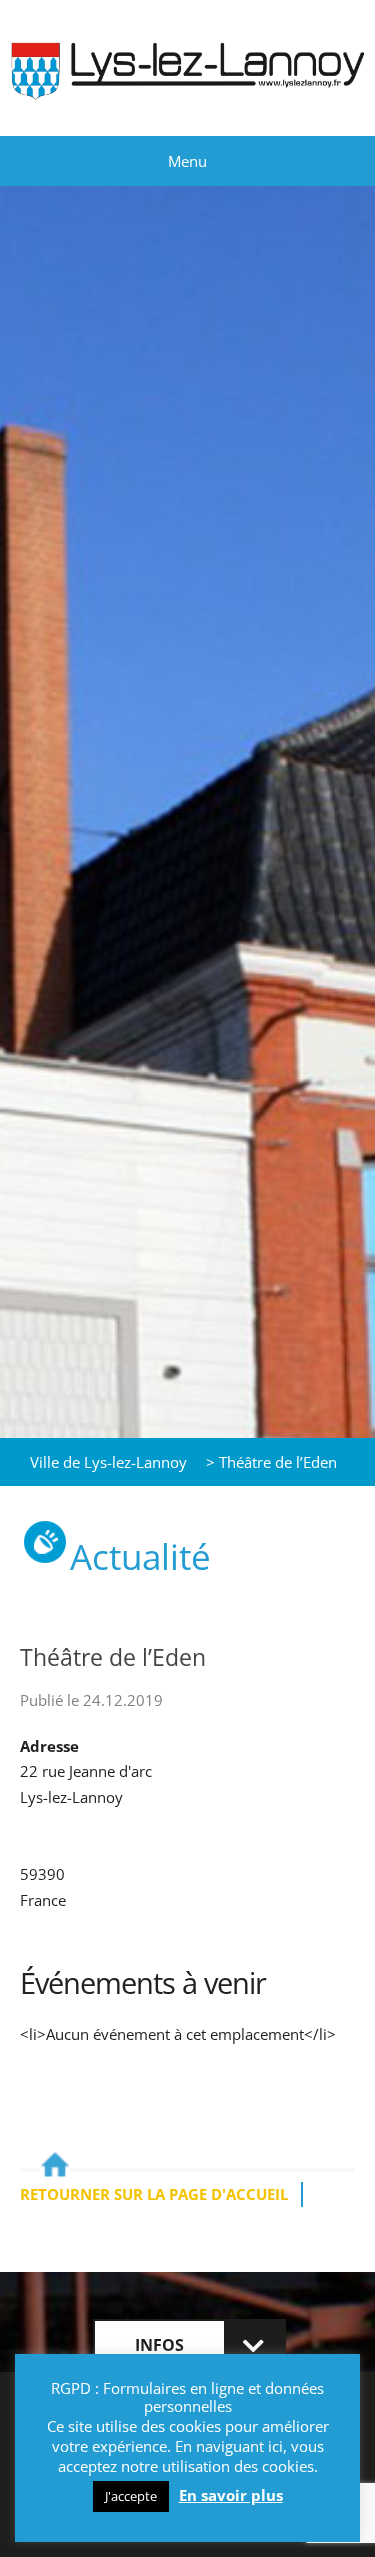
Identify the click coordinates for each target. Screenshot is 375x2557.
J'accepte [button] (131, 2496)
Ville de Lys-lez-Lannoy (108, 1462)
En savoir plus (231, 2495)
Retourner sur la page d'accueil (154, 2194)
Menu (187, 161)
